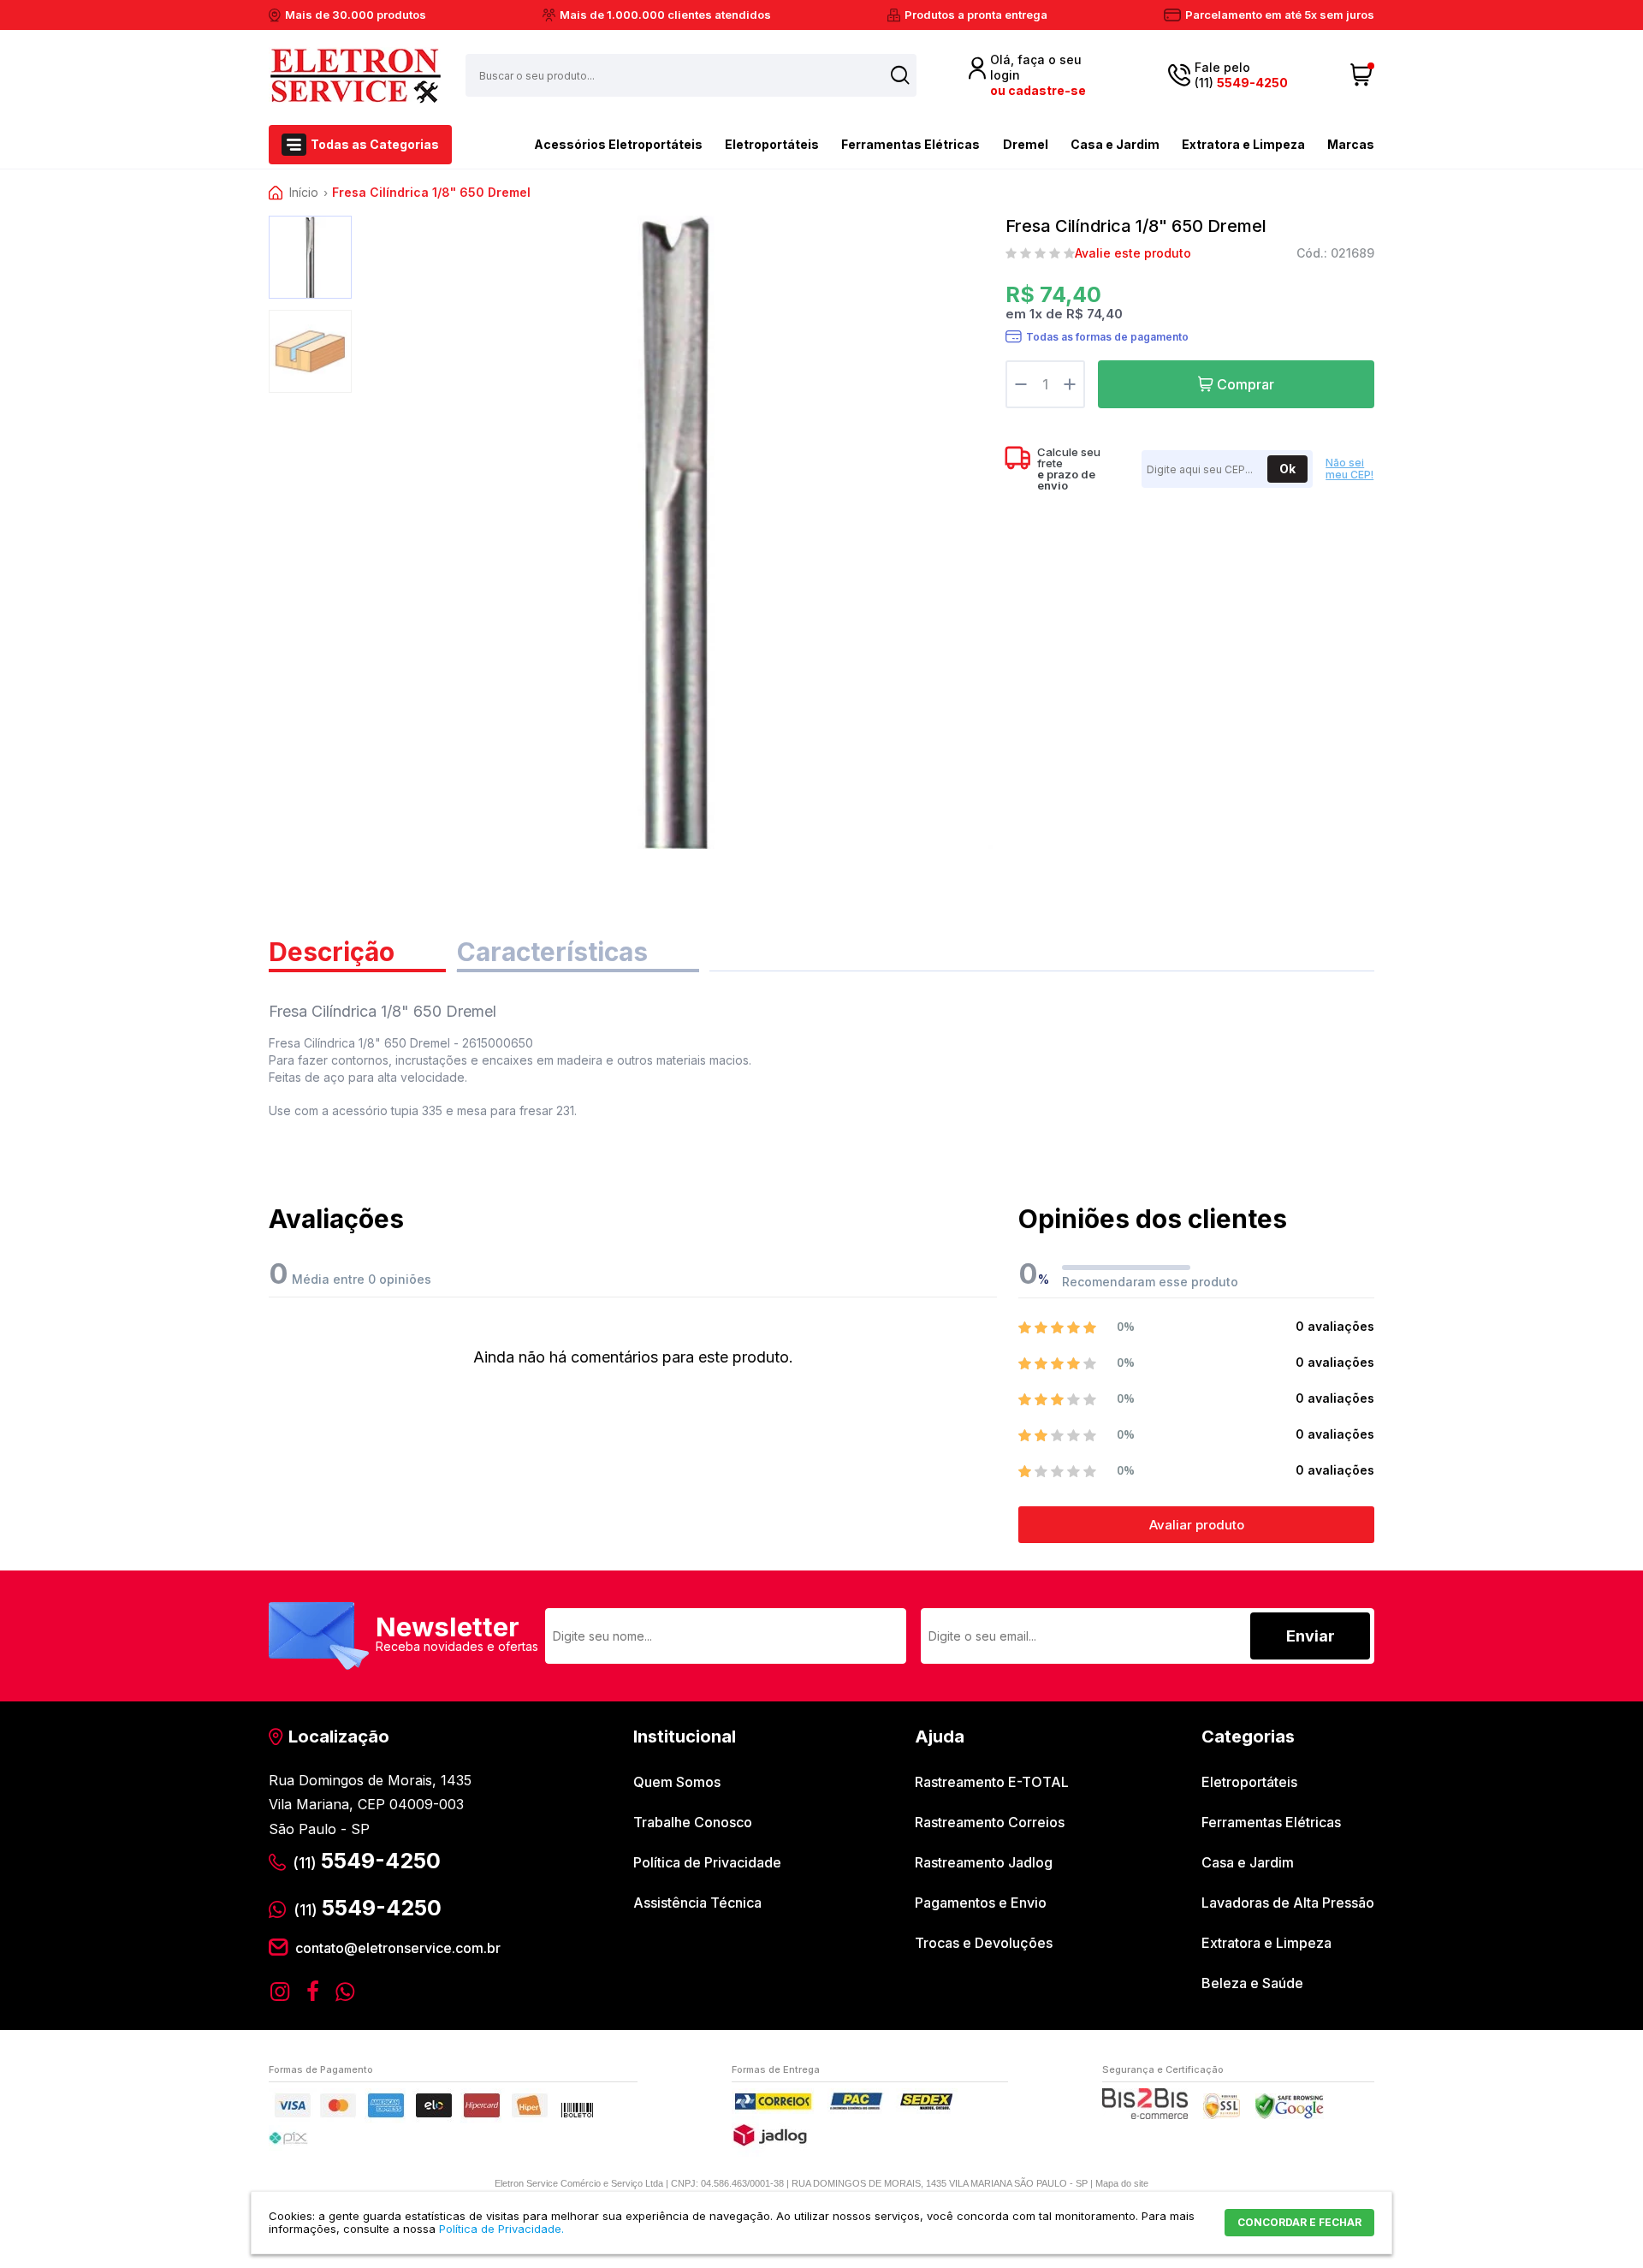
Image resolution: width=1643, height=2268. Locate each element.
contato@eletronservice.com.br (398, 1948)
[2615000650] (310, 257)
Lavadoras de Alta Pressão (1288, 1903)
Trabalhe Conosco (693, 1822)
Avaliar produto (1197, 1525)
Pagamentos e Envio (981, 1903)
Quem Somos (677, 1782)
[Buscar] (900, 75)
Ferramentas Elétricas (910, 144)
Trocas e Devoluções (984, 1943)
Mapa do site (1122, 2183)
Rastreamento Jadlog (984, 1862)
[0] (1362, 75)
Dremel (1026, 144)
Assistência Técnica (697, 1903)
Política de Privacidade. (501, 2229)
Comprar (1246, 384)
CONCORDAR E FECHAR (1299, 2222)
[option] (310, 257)
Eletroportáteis (772, 144)
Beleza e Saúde (1252, 1983)
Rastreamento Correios (990, 1822)
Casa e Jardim (1115, 144)
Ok (1287, 469)
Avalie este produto (1133, 253)
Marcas (1351, 144)
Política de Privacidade (707, 1862)
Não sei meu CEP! (1349, 469)
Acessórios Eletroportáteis (618, 144)
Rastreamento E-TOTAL (992, 1782)
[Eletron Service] (355, 75)
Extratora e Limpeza (1243, 144)
